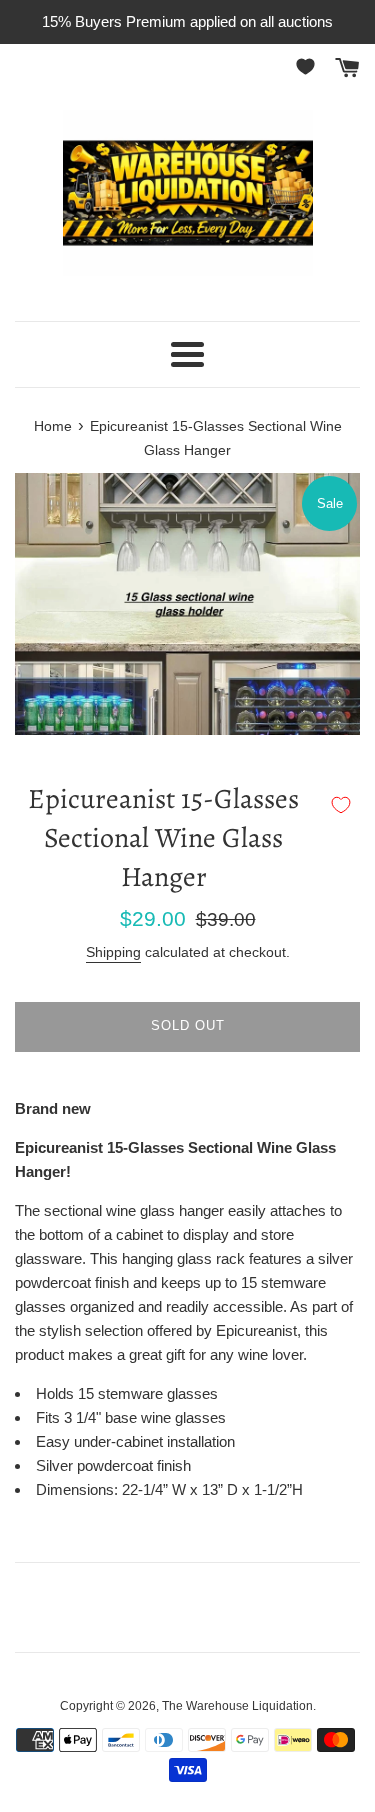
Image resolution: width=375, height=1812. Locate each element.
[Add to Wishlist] (341, 805)
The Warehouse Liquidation (237, 1706)
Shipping (113, 952)
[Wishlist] (309, 66)
